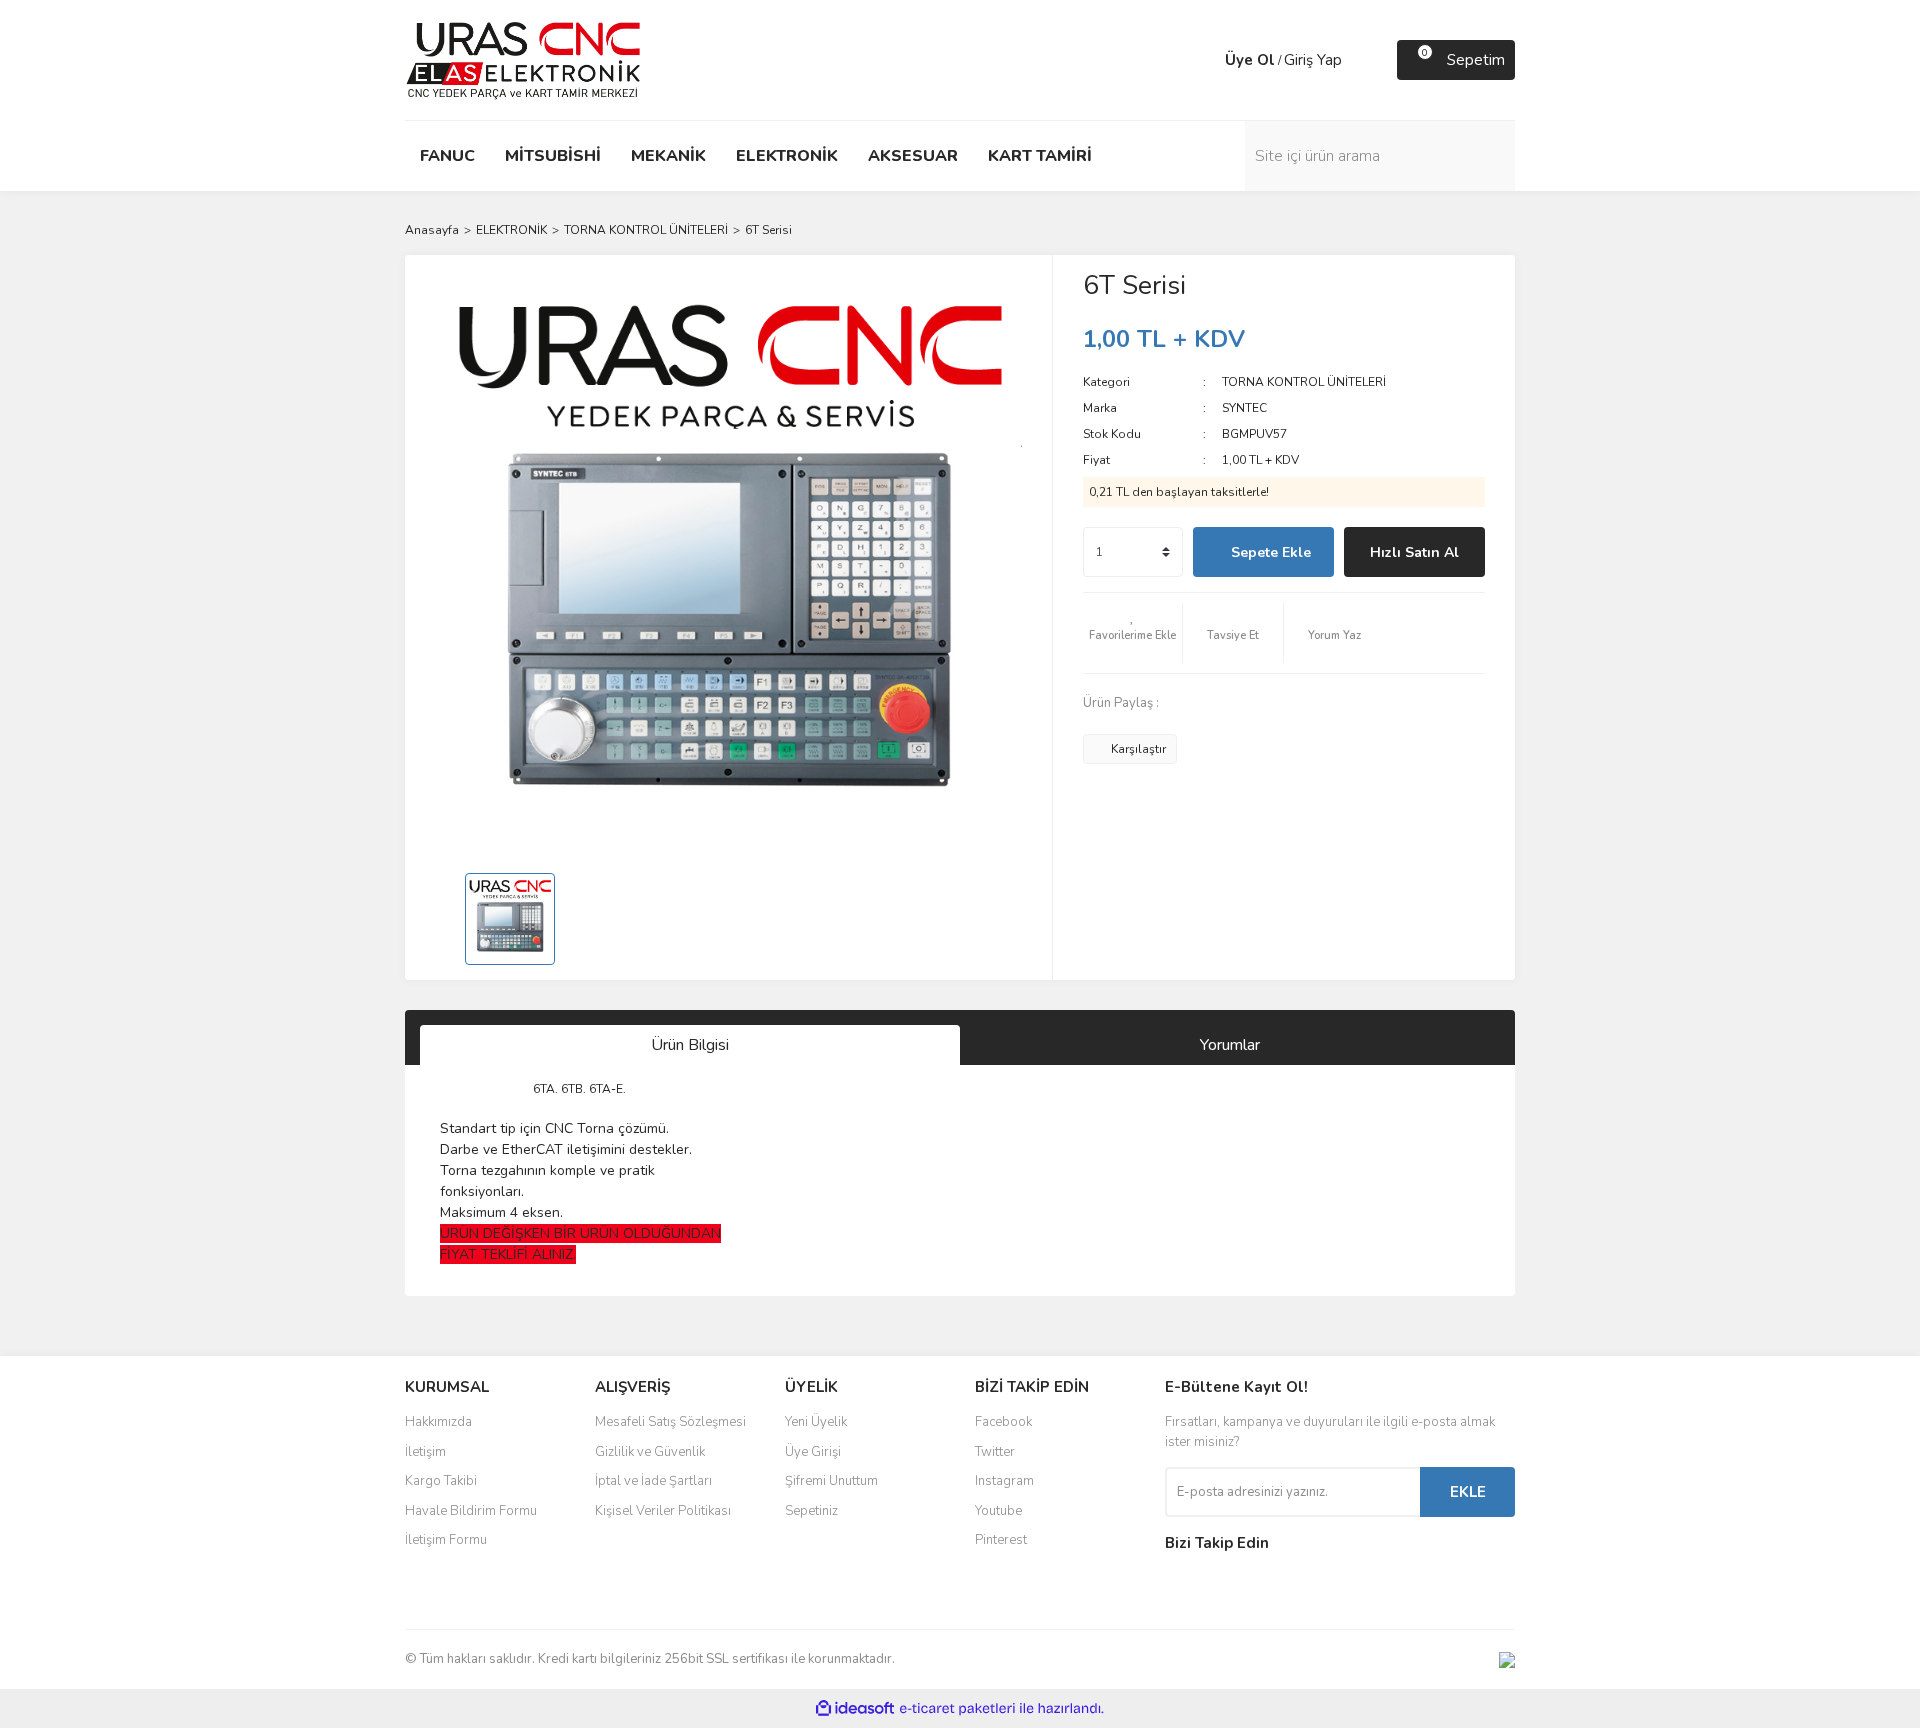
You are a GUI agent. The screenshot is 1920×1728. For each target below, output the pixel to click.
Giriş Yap (1313, 60)
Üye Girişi (813, 1452)
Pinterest (1001, 1540)
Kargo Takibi (441, 1481)
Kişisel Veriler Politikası (663, 1511)
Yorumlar (1230, 1045)
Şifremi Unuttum (831, 1481)
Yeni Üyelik (816, 1422)
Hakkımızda (438, 1422)
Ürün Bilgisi (690, 1045)
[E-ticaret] (957, 1709)
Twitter (995, 1452)
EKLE (1468, 1492)
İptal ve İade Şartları (653, 1481)
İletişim (425, 1452)
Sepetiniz (811, 1511)
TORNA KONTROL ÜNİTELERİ (1304, 382)
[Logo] (523, 59)
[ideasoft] (855, 1708)
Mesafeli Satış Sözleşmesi (670, 1422)
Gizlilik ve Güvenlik (650, 1452)
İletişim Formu (446, 1540)
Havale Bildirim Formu (471, 1511)
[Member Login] (1205, 60)
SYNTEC (1244, 408)
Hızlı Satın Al (1414, 552)
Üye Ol (1250, 60)
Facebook (1003, 1422)
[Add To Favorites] (1133, 633)
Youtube (998, 1511)
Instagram (1004, 1481)
